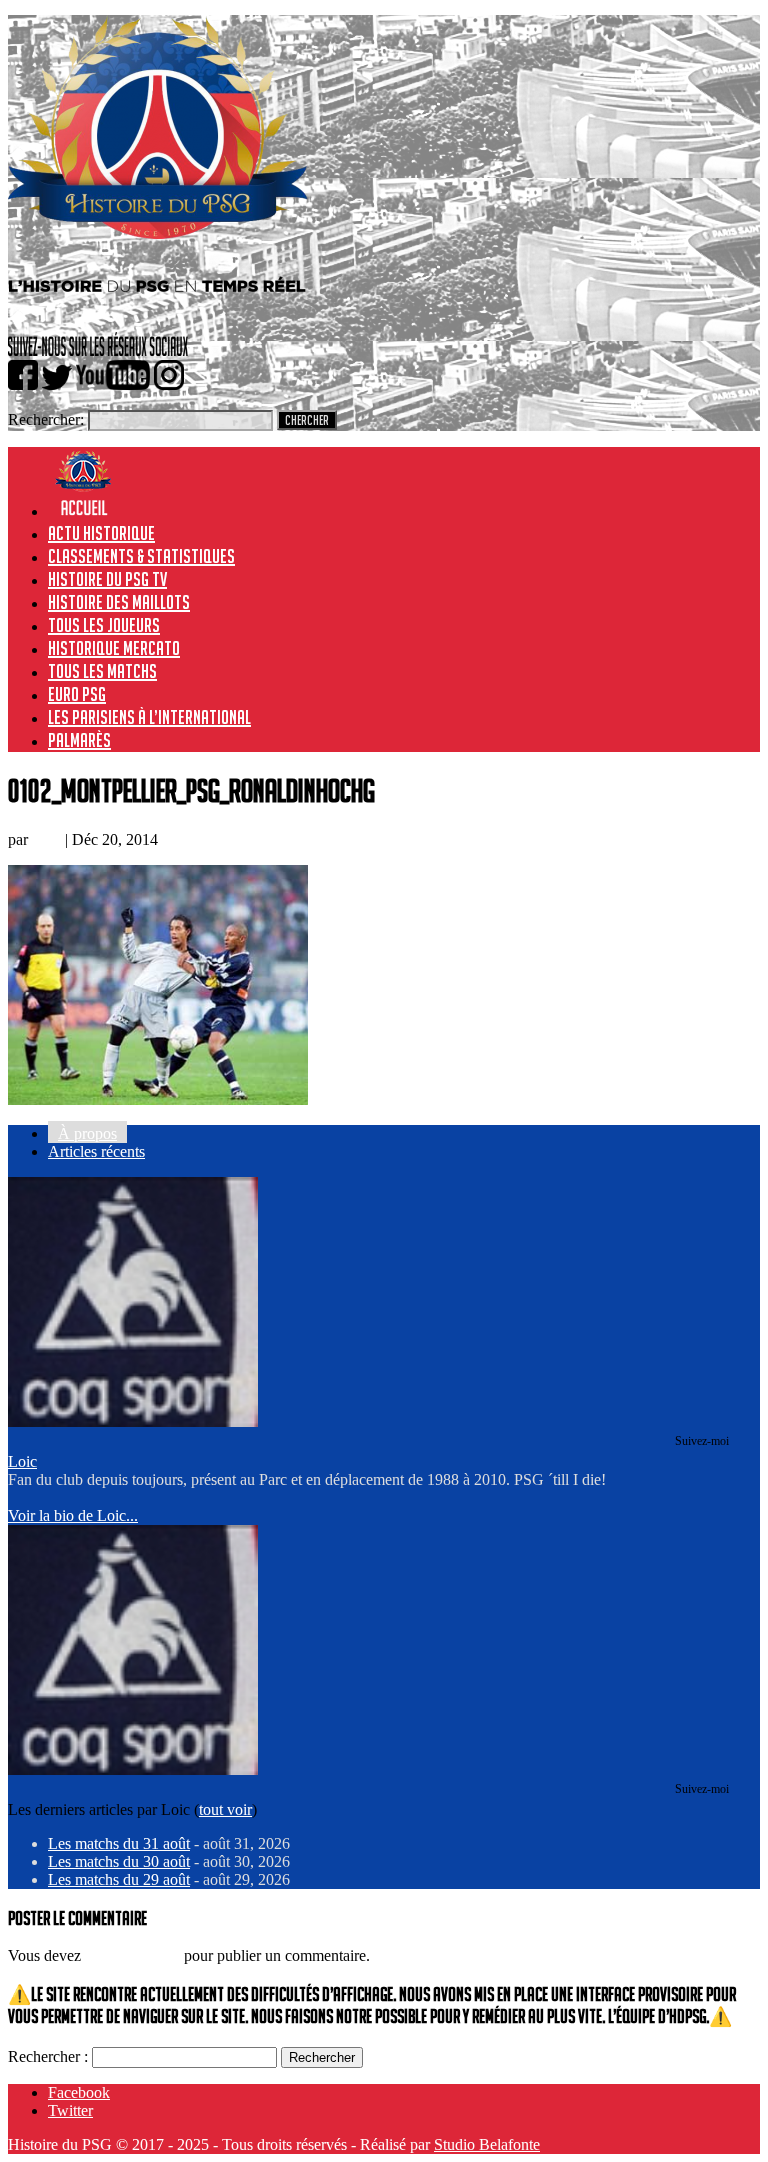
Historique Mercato (114, 648)
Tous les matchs (102, 671)
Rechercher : (48, 2056)
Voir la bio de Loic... (73, 1515)
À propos (87, 1133)
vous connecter (132, 1955)
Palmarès (79, 740)
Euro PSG (77, 694)
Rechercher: (46, 419)
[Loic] (133, 1421)
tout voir (225, 1809)
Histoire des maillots (119, 602)
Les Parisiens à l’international (149, 717)
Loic (46, 839)
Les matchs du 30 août (119, 1861)
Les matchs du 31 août (119, 1843)
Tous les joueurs (104, 625)
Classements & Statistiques (141, 556)
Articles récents (96, 1151)
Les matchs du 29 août (119, 1879)
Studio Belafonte (487, 2144)
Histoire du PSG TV (107, 579)
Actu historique (101, 533)
